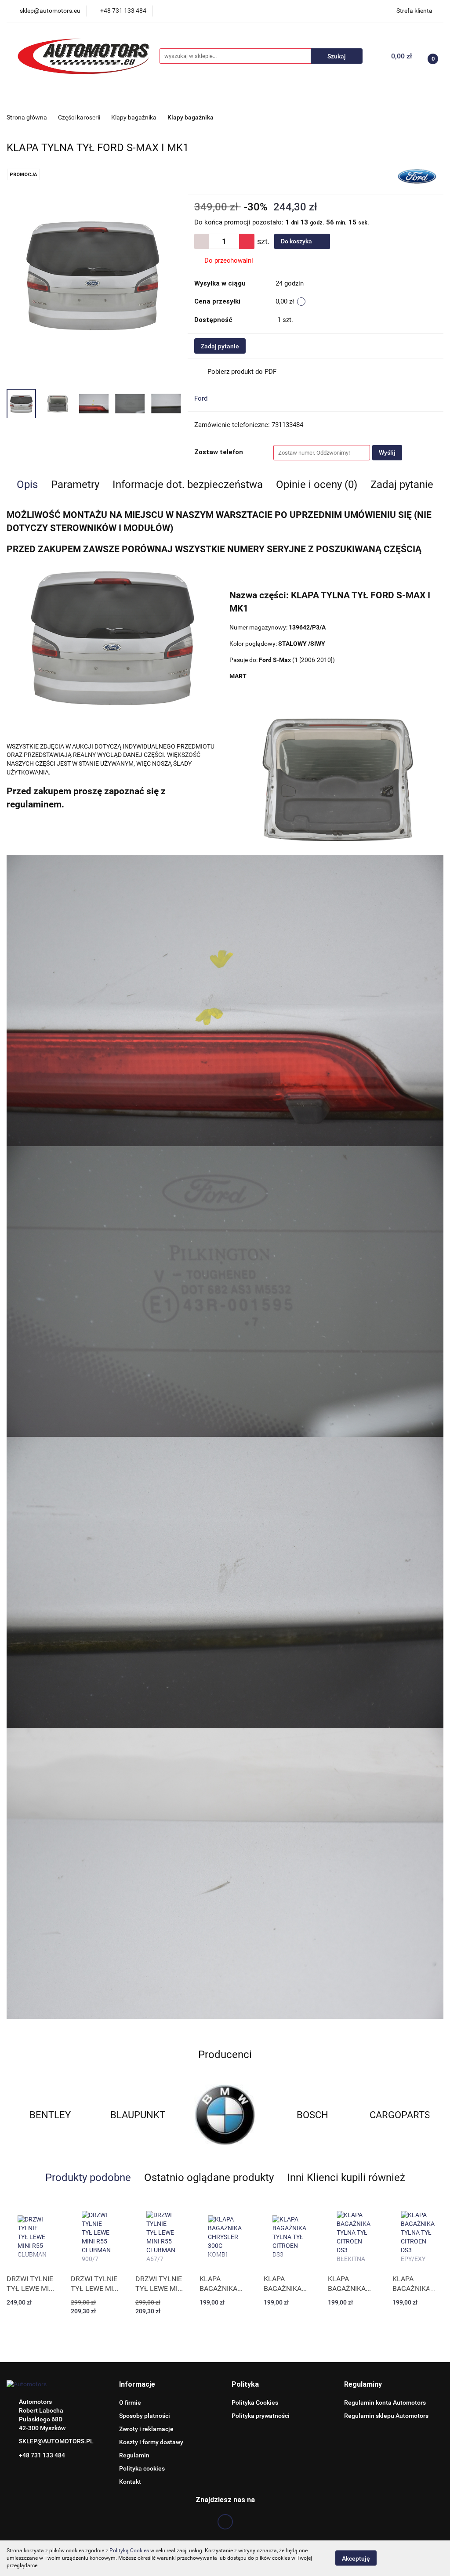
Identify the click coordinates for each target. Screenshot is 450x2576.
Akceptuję (356, 2558)
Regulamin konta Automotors (385, 2402)
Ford (201, 398)
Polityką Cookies (129, 2551)
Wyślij (387, 452)
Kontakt (130, 2482)
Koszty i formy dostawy (151, 2442)
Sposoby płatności (145, 2416)
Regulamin (134, 2455)
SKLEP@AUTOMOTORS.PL (56, 2441)
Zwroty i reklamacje (146, 2429)
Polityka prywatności (261, 2416)
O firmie (130, 2402)
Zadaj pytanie (220, 346)
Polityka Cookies (255, 2402)
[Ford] (417, 176)
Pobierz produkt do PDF (242, 372)
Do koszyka (297, 241)
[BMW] (138, 2115)
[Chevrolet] (400, 2115)
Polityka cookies (142, 2468)
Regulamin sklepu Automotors (386, 2416)
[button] (137, 2385)
